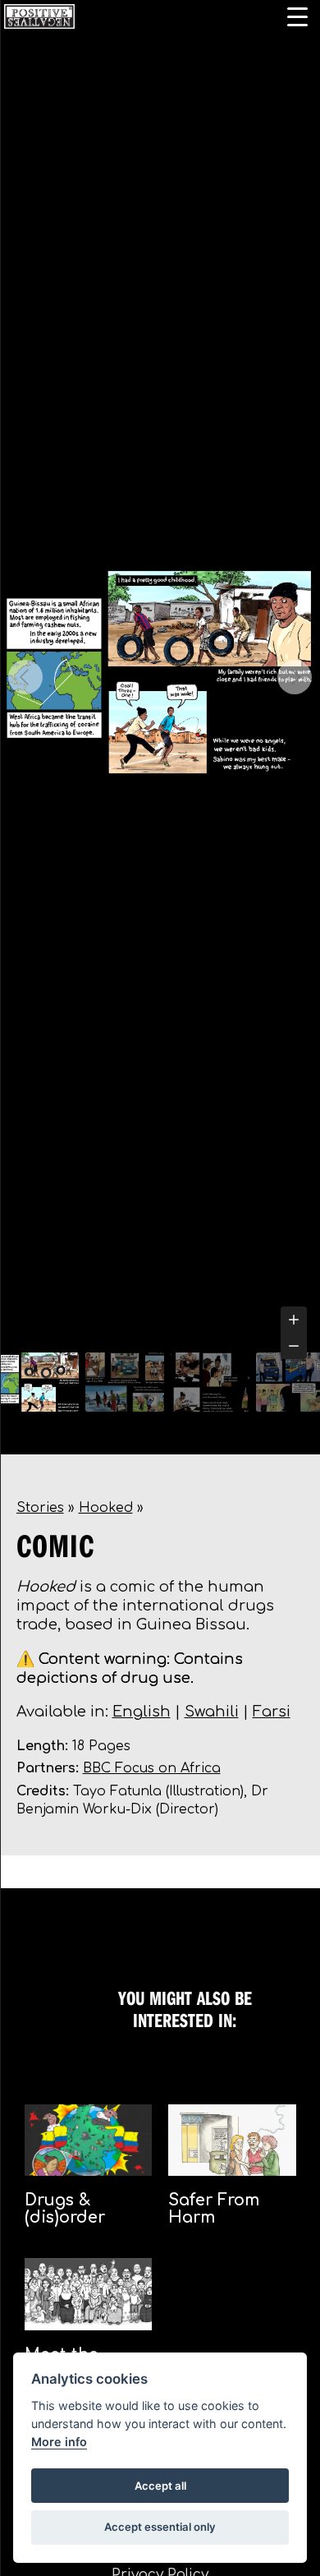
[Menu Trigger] (297, 16)
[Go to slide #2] (125, 1382)
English (142, 1712)
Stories (40, 1508)
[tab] (160, 1334)
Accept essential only (160, 2527)
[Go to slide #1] (39, 1382)
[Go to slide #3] (210, 1382)
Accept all (160, 2486)
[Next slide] (295, 677)
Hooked (106, 1508)
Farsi (272, 1712)
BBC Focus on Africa (152, 1768)
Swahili (212, 1712)
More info (59, 2442)
